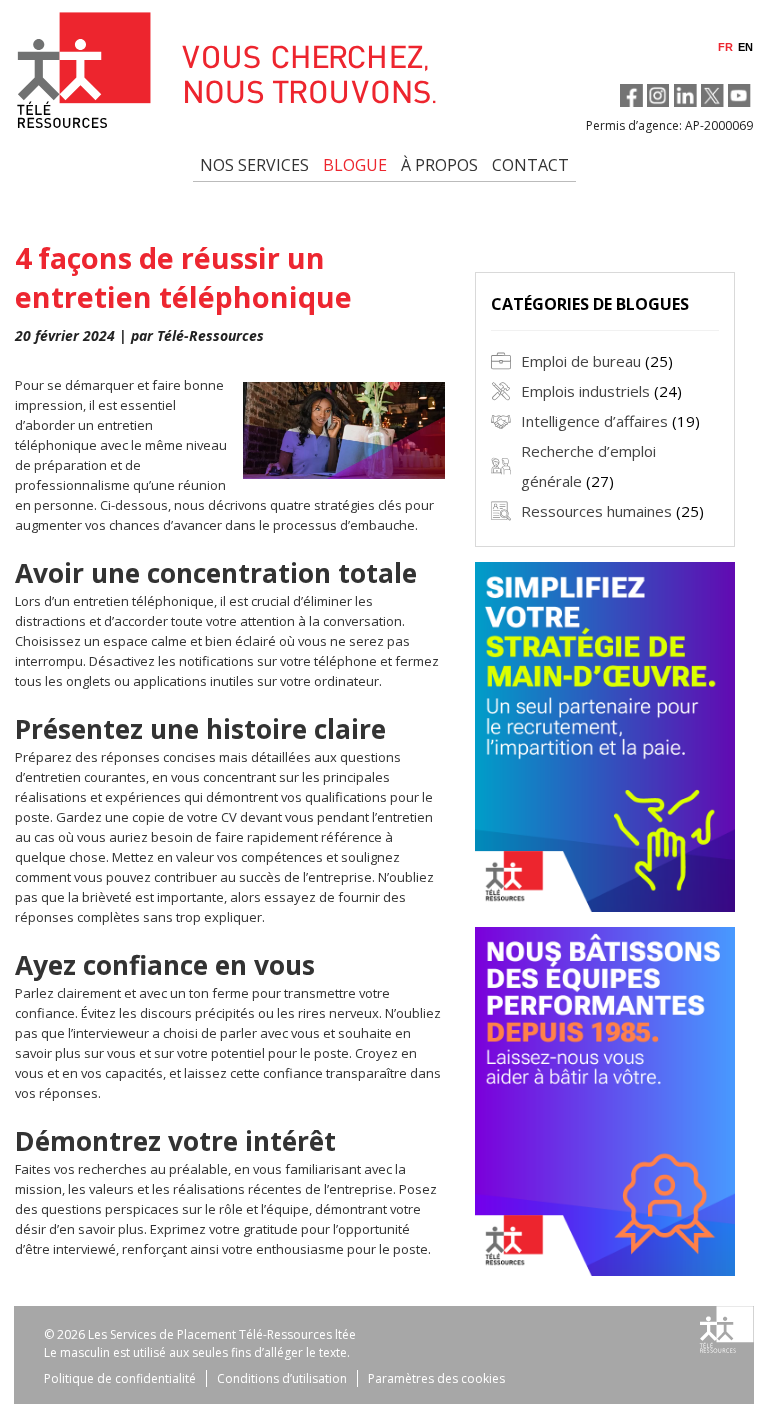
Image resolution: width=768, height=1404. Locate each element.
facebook (631, 95)
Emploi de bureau (581, 361)
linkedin (685, 95)
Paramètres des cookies (436, 1378)
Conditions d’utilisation (282, 1378)
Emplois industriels (585, 391)
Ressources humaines (596, 511)
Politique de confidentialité (120, 1378)
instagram (658, 95)
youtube (739, 95)
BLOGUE (355, 165)
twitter (712, 95)
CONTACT (530, 165)
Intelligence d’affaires (594, 421)
